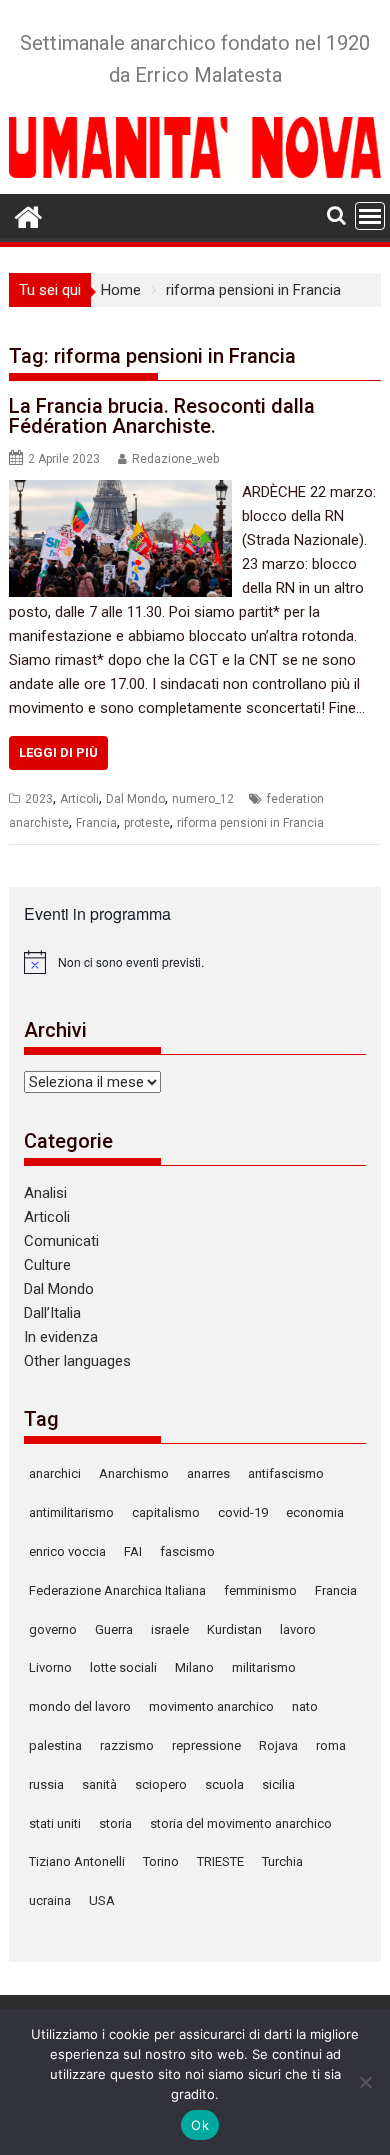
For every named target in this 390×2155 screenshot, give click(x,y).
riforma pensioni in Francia (250, 823)
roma (331, 1745)
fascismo (187, 1551)
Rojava (278, 1745)
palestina (55, 1745)
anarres (208, 1473)
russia (46, 1784)
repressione (206, 1745)
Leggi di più (58, 752)
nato (305, 1706)
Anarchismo (134, 1473)
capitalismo (166, 1512)
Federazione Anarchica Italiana (117, 1590)
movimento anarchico (211, 1706)
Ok (200, 2125)
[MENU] (370, 216)
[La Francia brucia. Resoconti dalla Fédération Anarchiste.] (120, 492)
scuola (224, 1784)
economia (315, 1512)
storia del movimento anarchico (241, 1823)
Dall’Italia (52, 1313)
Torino (161, 1861)
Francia (96, 823)
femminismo (260, 1590)
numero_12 (203, 799)
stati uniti (55, 1823)
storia (115, 1823)
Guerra (114, 1629)
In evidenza (61, 1337)
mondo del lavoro (80, 1706)
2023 (39, 799)
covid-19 (243, 1512)
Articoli (79, 799)
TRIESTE (220, 1861)
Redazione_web (175, 459)
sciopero (161, 1784)
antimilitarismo (71, 1512)
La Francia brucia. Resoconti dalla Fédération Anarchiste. (162, 416)
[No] (365, 2082)
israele (170, 1629)
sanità (99, 1784)
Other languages (77, 1361)
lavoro (298, 1629)
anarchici (55, 1473)
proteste (147, 823)
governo (53, 1629)
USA (102, 1900)
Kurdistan (234, 1629)
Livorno (50, 1667)
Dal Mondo (135, 799)
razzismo (127, 1745)
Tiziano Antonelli (77, 1861)
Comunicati (61, 1241)
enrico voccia (67, 1551)
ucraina (50, 1900)
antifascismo (286, 1473)
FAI (133, 1551)
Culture (47, 1265)
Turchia (282, 1861)
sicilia (278, 1784)
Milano (194, 1667)
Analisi (45, 1193)
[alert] (195, 962)
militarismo (264, 1667)
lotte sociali (123, 1667)
